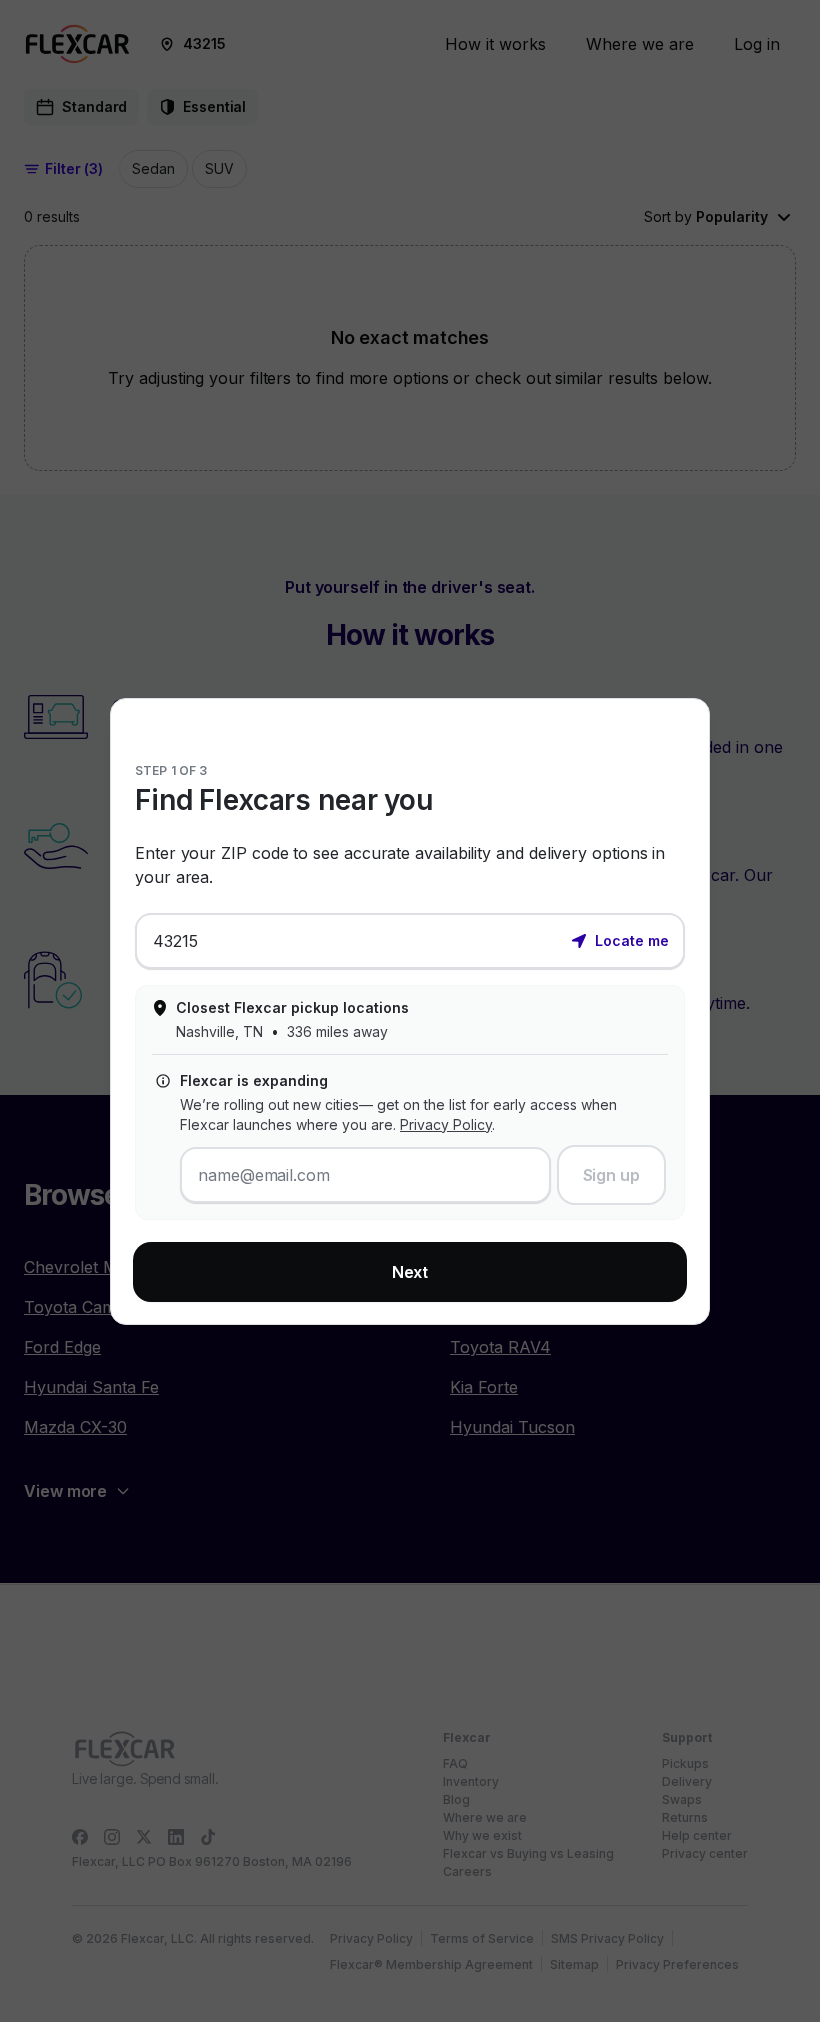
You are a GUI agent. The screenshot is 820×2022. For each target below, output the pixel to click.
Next (410, 1272)
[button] (620, 939)
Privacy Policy (446, 1124)
